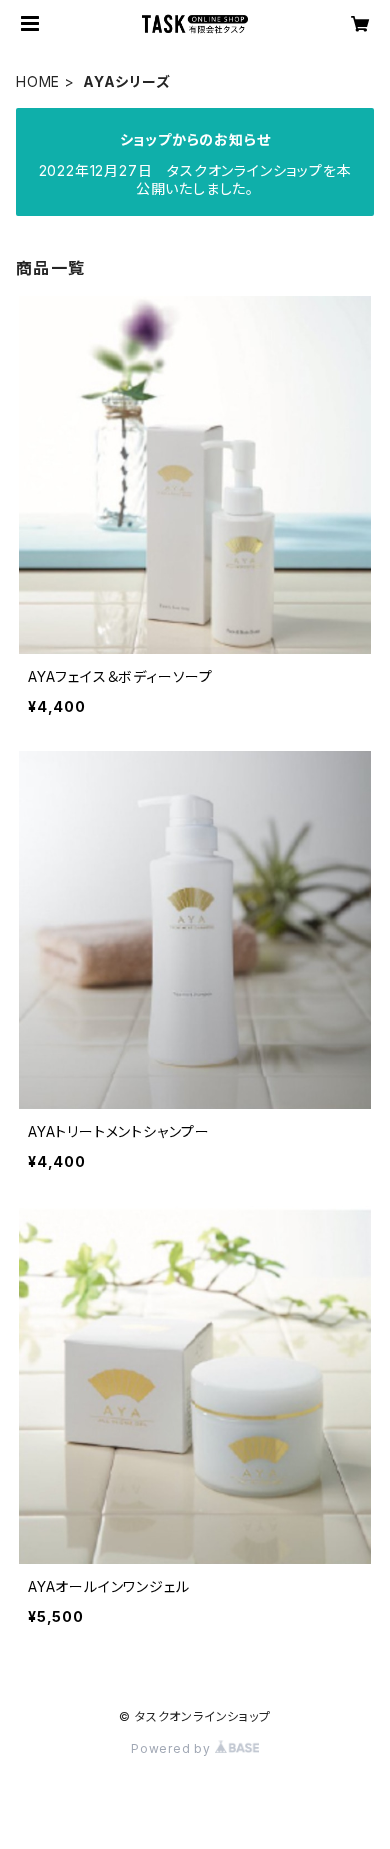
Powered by (173, 1748)
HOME (38, 81)
